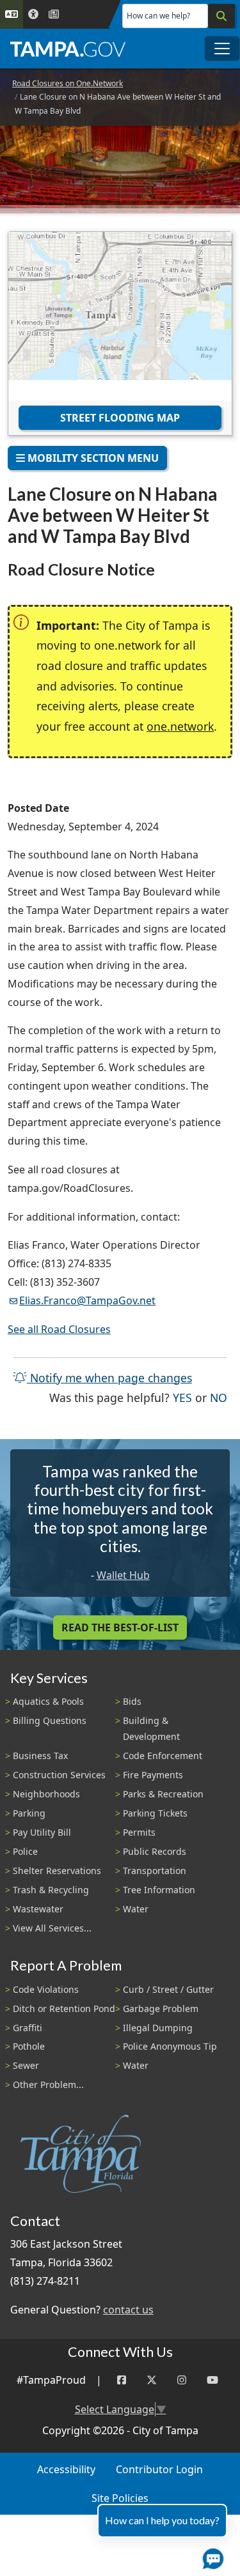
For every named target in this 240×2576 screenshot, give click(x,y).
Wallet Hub (123, 1575)
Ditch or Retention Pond (64, 2008)
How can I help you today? (162, 2520)
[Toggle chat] (211, 2556)
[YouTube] (212, 2380)
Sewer (26, 2065)
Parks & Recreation (163, 1794)
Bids (132, 1701)
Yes (182, 1397)
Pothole (29, 2046)
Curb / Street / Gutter (168, 1989)
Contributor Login (159, 2469)
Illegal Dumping (158, 2028)
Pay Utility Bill (42, 1832)
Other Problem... (48, 2084)
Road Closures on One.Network (68, 83)
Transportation (155, 1871)
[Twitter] (152, 2380)
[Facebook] (122, 2380)
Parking (29, 1813)
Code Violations (46, 1989)
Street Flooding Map (120, 418)
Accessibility (66, 2469)
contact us (128, 2310)
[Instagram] (182, 2380)
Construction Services (59, 1775)
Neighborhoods (46, 1794)
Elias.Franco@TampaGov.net (87, 1300)
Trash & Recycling (51, 1890)
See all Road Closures (59, 1329)
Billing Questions (50, 1720)
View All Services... (52, 1928)
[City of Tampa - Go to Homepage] (68, 49)
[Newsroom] (54, 14)
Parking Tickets (155, 1813)
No (219, 1397)
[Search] (221, 16)
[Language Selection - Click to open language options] (12, 14)
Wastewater (38, 1909)
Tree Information (159, 1890)
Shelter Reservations (57, 1871)
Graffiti (28, 2028)
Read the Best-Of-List (120, 1627)
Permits (139, 1832)
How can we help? (158, 16)
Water (136, 1909)
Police (25, 1851)
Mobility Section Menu (92, 458)
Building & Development (151, 1728)
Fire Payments (153, 1775)
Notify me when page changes (109, 1378)
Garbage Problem (161, 2008)
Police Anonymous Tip (170, 2046)
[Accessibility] (33, 14)
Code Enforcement (163, 1756)
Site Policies (120, 2498)
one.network (180, 726)
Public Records (155, 1851)
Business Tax (40, 1756)
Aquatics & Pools (48, 1701)
